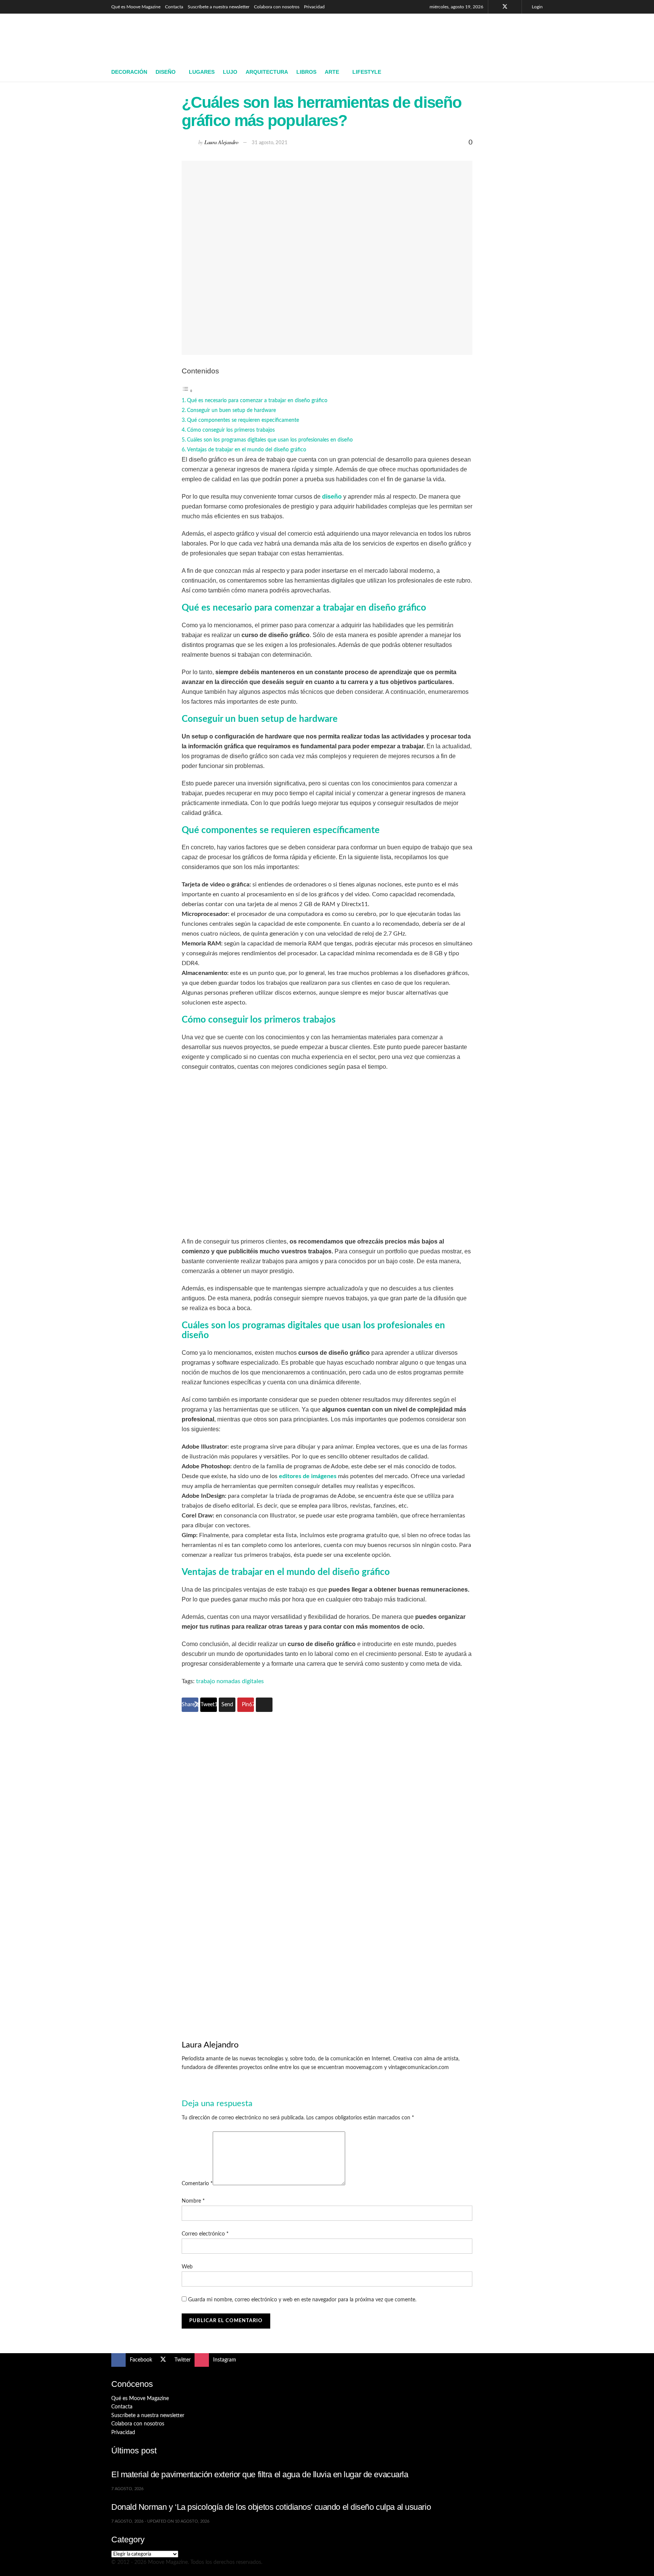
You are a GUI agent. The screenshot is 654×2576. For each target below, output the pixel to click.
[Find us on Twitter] (505, 7)
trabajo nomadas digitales (230, 1681)
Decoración (129, 72)
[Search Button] (540, 72)
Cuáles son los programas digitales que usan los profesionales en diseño (270, 440)
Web (187, 2267)
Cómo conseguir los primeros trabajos (231, 430)
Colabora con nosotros (277, 7)
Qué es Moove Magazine (136, 7)
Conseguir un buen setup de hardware (231, 410)
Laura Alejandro (221, 142)
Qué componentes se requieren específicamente (243, 420)
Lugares (202, 72)
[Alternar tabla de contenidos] (187, 391)
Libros (306, 72)
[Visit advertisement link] (327, 1863)
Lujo (230, 72)
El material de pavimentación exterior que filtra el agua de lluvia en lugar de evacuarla (260, 2474)
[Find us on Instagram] (515, 7)
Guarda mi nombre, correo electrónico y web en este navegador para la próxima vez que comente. (302, 2300)
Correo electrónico (205, 2234)
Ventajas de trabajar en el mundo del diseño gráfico (247, 450)
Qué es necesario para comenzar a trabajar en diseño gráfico (257, 400)
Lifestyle (367, 72)
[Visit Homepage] (166, 38)
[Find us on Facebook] (495, 7)
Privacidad (314, 7)
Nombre (193, 2201)
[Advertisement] (405, 37)
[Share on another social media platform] (264, 1705)
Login (537, 7)
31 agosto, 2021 (270, 143)
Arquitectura (267, 72)
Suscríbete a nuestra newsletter (219, 7)
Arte (332, 72)
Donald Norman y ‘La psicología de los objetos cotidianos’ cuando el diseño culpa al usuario (271, 2507)
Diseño (166, 72)
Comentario (197, 2184)
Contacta (174, 7)
